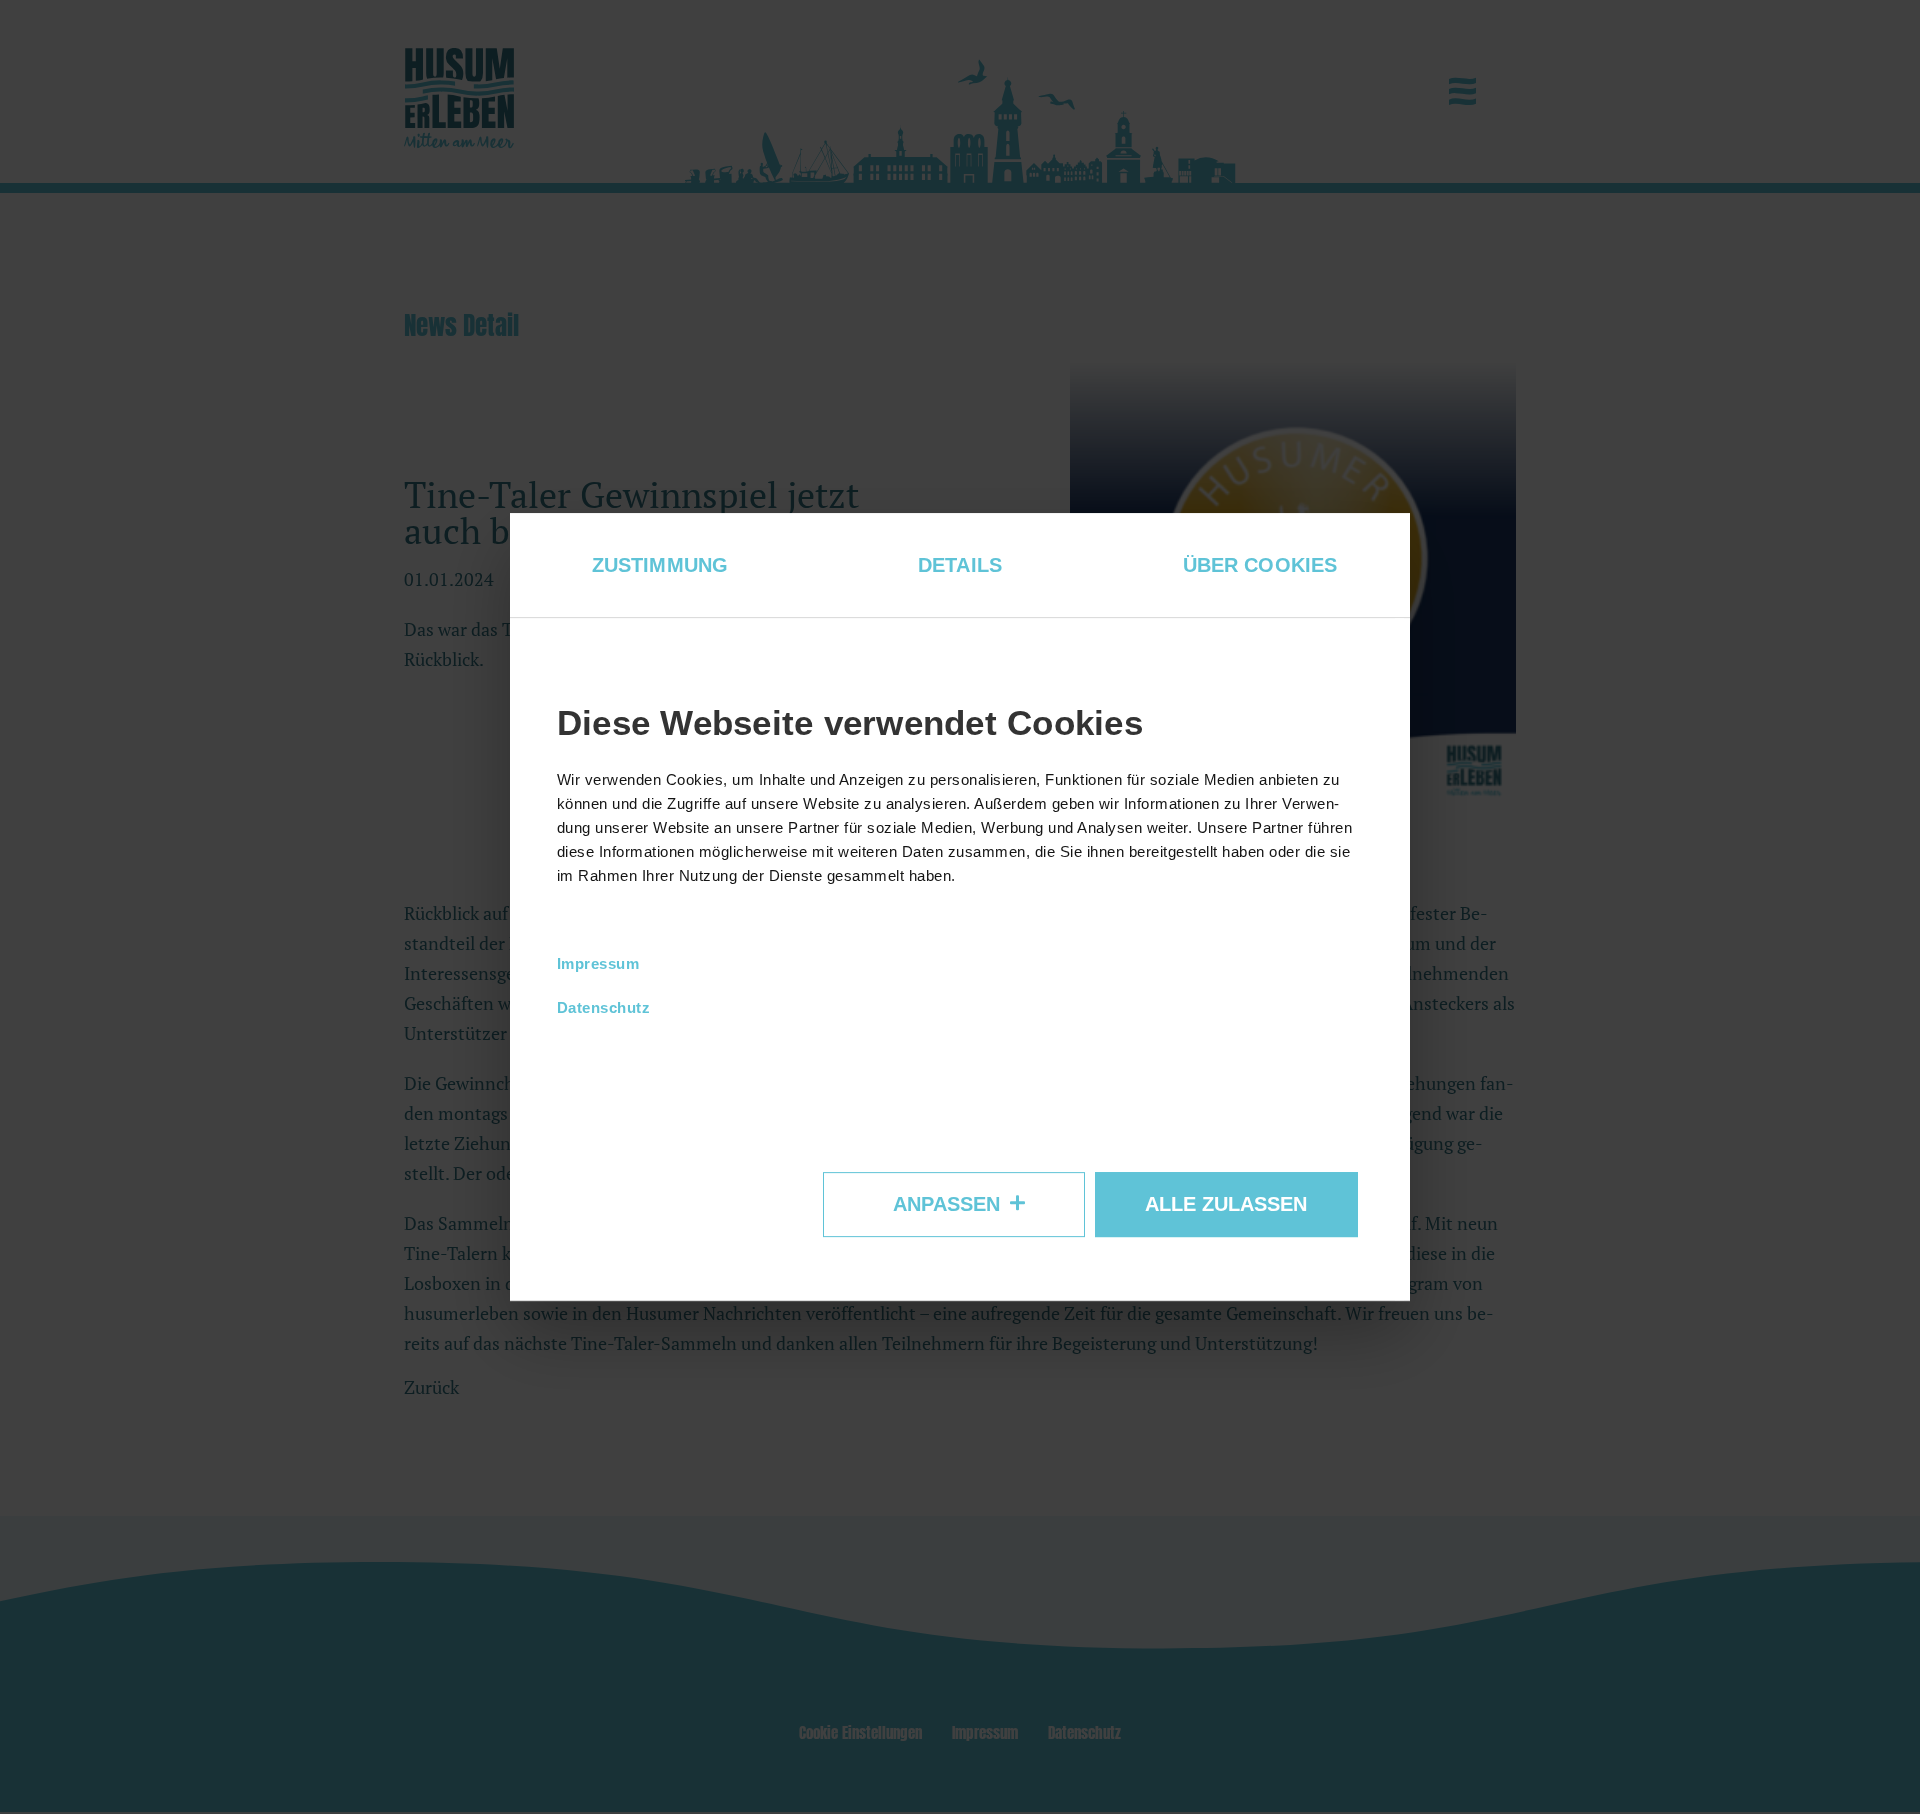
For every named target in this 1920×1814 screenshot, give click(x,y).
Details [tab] (960, 565)
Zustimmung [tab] (660, 565)
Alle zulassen (1226, 1204)
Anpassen (946, 1204)
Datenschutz (604, 1008)
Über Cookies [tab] (1260, 565)
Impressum (598, 964)
